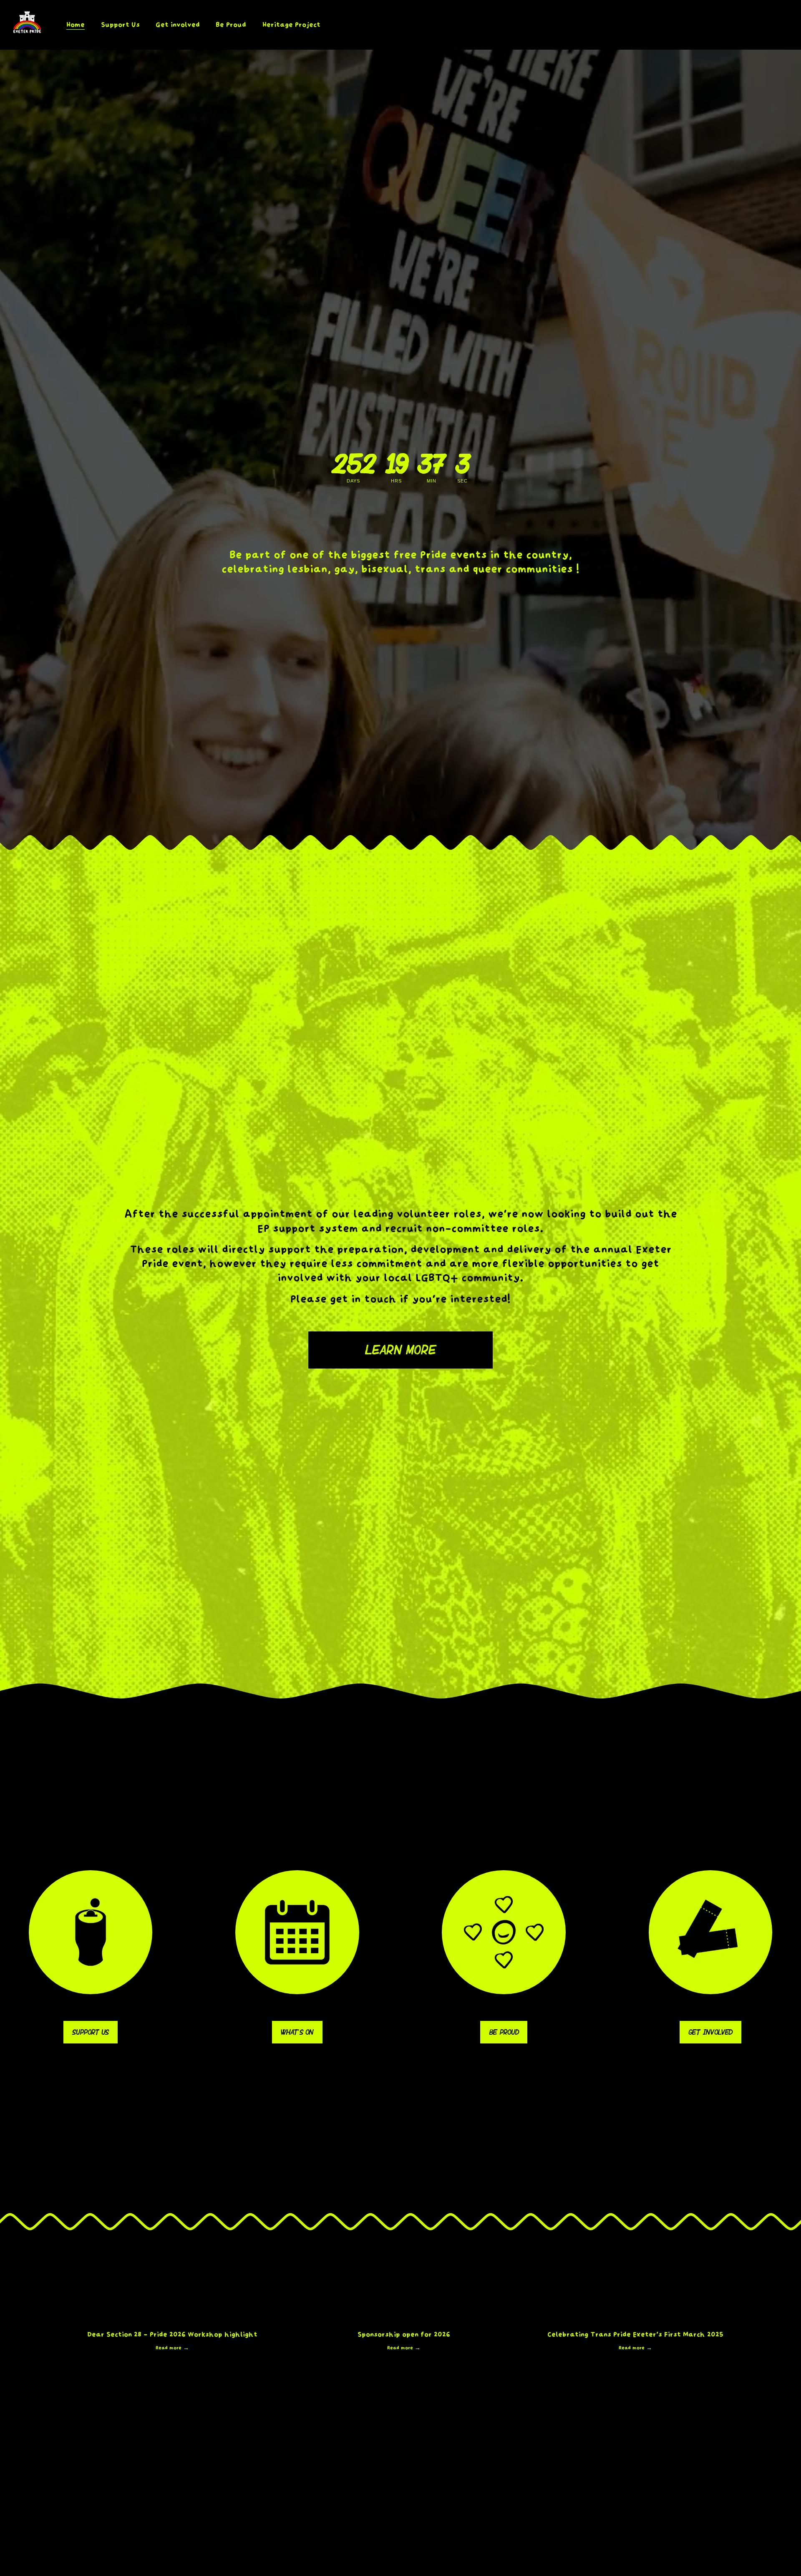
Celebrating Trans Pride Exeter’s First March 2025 (635, 2334)
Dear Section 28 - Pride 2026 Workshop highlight (172, 2334)
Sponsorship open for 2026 (404, 2334)
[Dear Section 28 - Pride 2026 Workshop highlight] (172, 2320)
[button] (730, 2307)
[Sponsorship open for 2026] (404, 2320)
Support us (90, 2032)
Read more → (172, 2348)
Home (76, 25)
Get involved (710, 2032)
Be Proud (504, 2032)
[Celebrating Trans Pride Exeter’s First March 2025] (635, 2320)
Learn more (400, 1350)
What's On (297, 2032)
